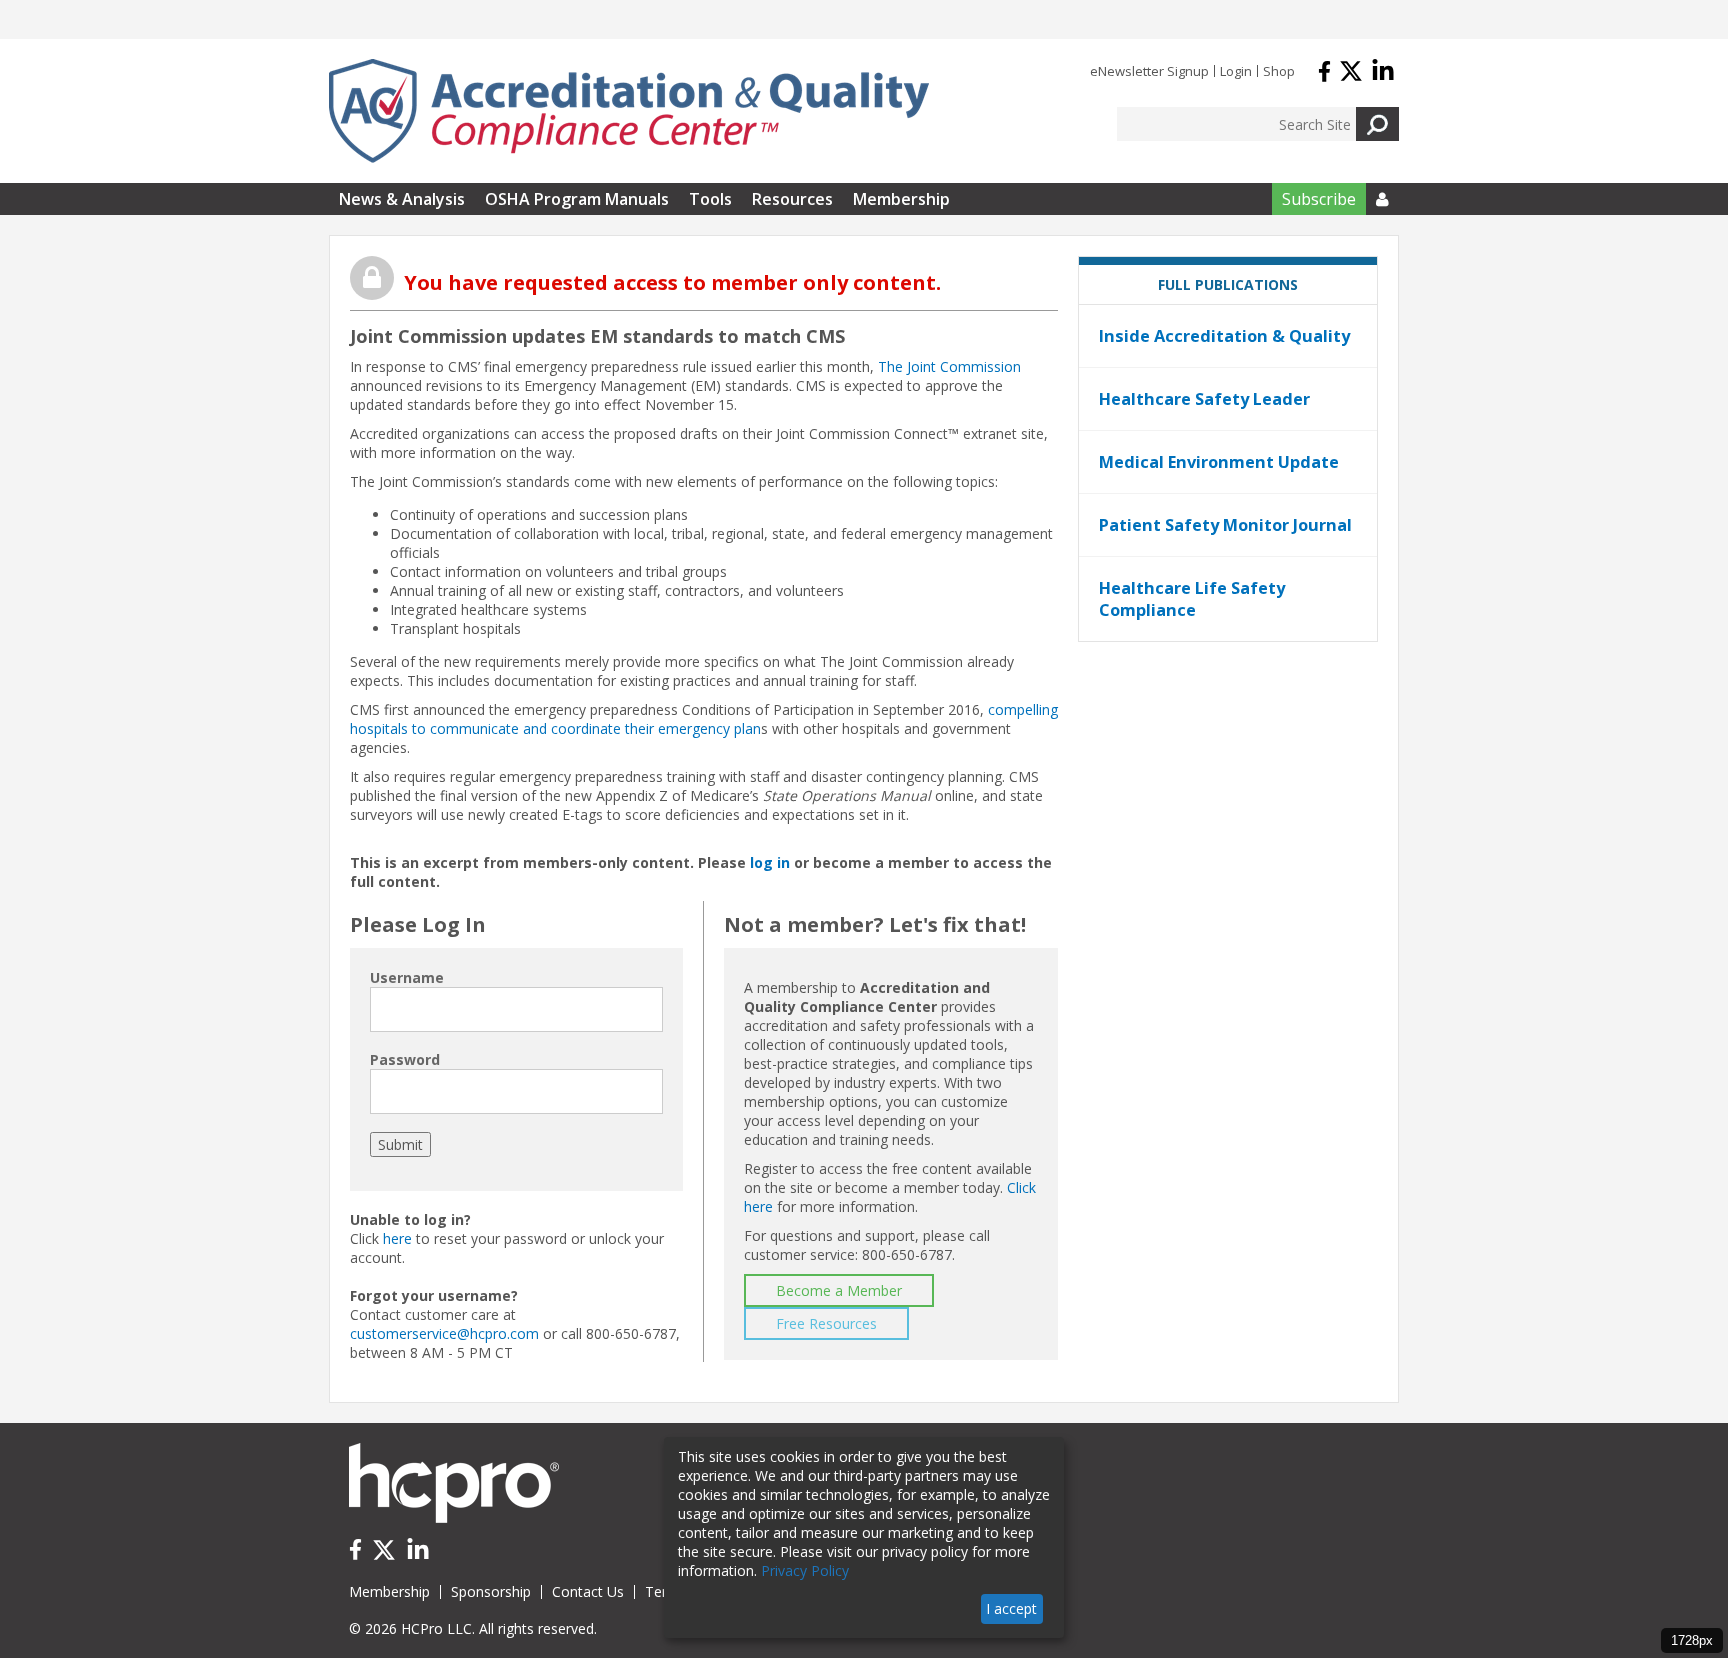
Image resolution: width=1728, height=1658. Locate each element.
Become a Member (839, 1290)
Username (407, 977)
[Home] (629, 111)
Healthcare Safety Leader (1204, 399)
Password (405, 1059)
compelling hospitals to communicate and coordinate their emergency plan (704, 719)
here (397, 1238)
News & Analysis (402, 199)
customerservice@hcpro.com (444, 1333)
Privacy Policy (805, 1570)
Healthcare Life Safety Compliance (1192, 599)
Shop (1279, 71)
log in (770, 862)
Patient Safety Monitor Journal (1225, 525)
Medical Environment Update (1219, 462)
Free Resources (826, 1323)
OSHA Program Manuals (577, 199)
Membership (901, 199)
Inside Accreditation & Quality (1224, 336)
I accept (1011, 1608)
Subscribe (1319, 199)
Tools (710, 199)
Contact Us (588, 1591)
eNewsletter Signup (1149, 71)
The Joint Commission (949, 366)
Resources (792, 199)
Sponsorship (491, 1591)
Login (1236, 71)
